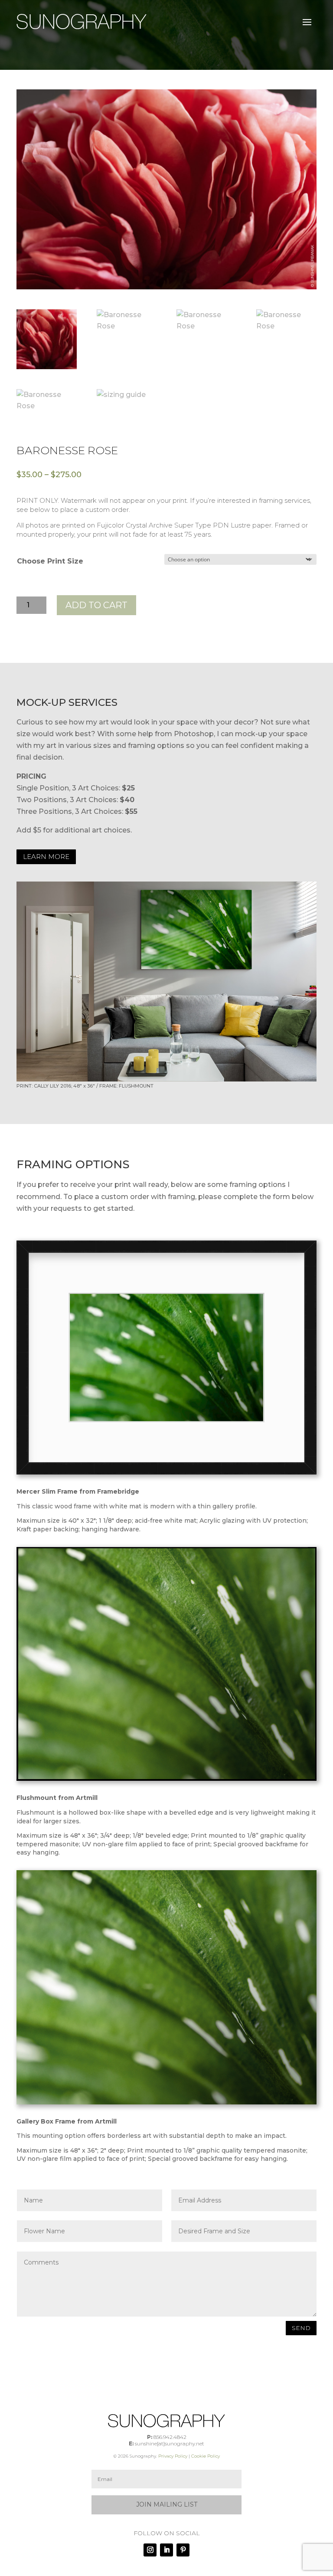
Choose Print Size (50, 561)
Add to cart (96, 605)
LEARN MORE (46, 857)
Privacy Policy (173, 2456)
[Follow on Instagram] (150, 2550)
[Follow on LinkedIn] (166, 2550)
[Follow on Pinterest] (183, 2550)
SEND (301, 2328)
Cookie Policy (206, 2456)
